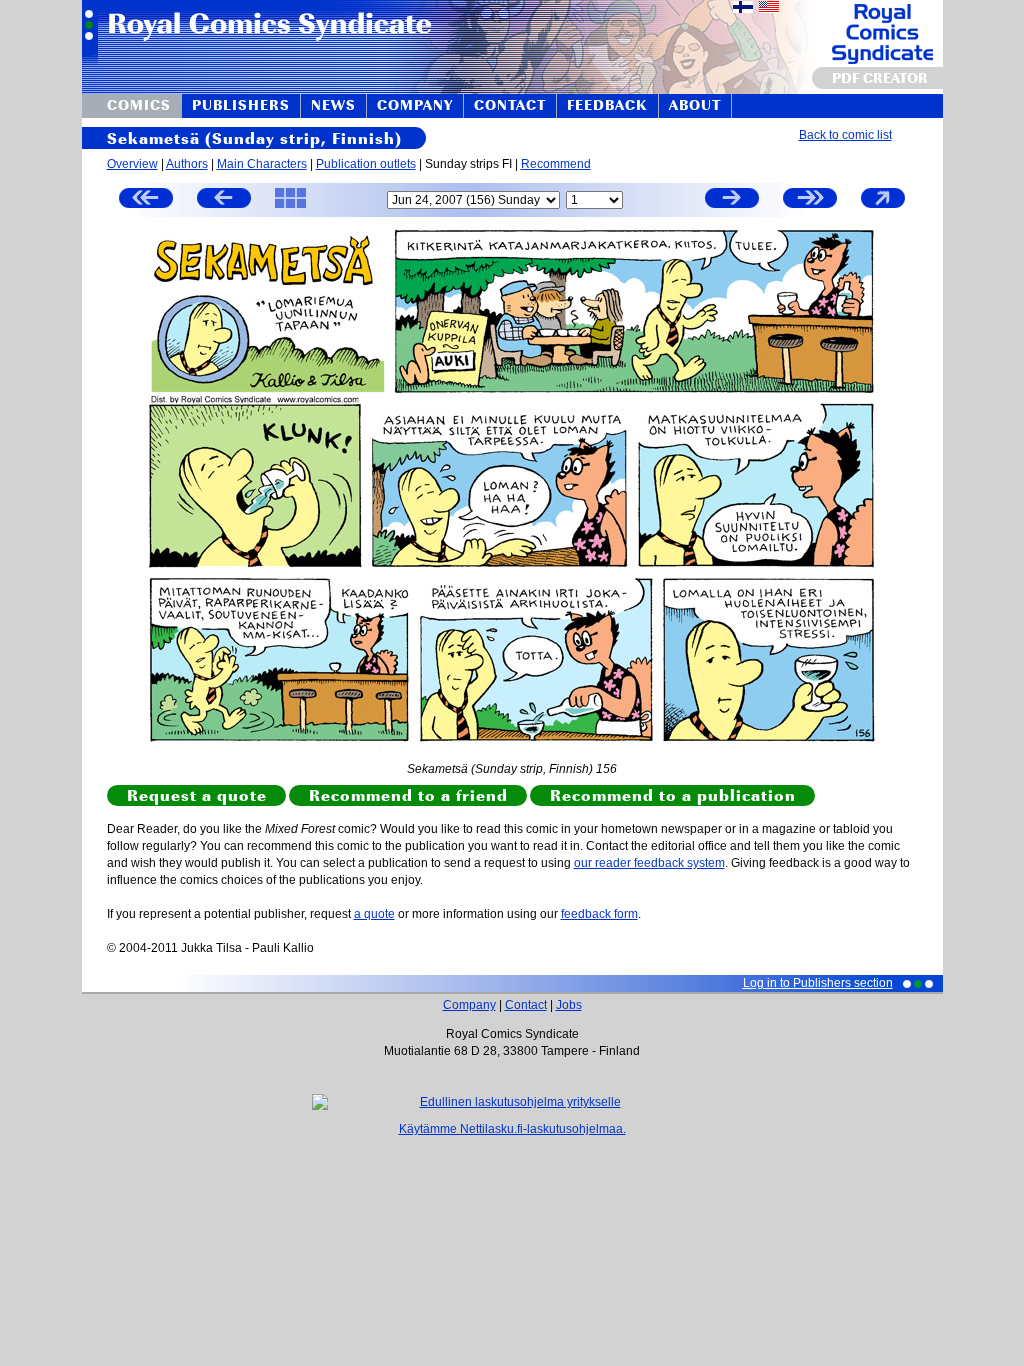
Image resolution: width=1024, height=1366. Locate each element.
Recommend (556, 164)
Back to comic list (845, 135)
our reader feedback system (649, 863)
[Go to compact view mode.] (883, 207)
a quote (374, 914)
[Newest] (810, 200)
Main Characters (262, 164)
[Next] (732, 200)
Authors (187, 164)
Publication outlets (366, 164)
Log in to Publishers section (818, 983)
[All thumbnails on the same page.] (290, 207)
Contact (526, 1005)
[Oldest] (146, 200)
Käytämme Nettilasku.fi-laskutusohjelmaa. (512, 1129)
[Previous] (224, 200)
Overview (132, 164)
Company (469, 1005)
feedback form (599, 914)
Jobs (569, 1005)
